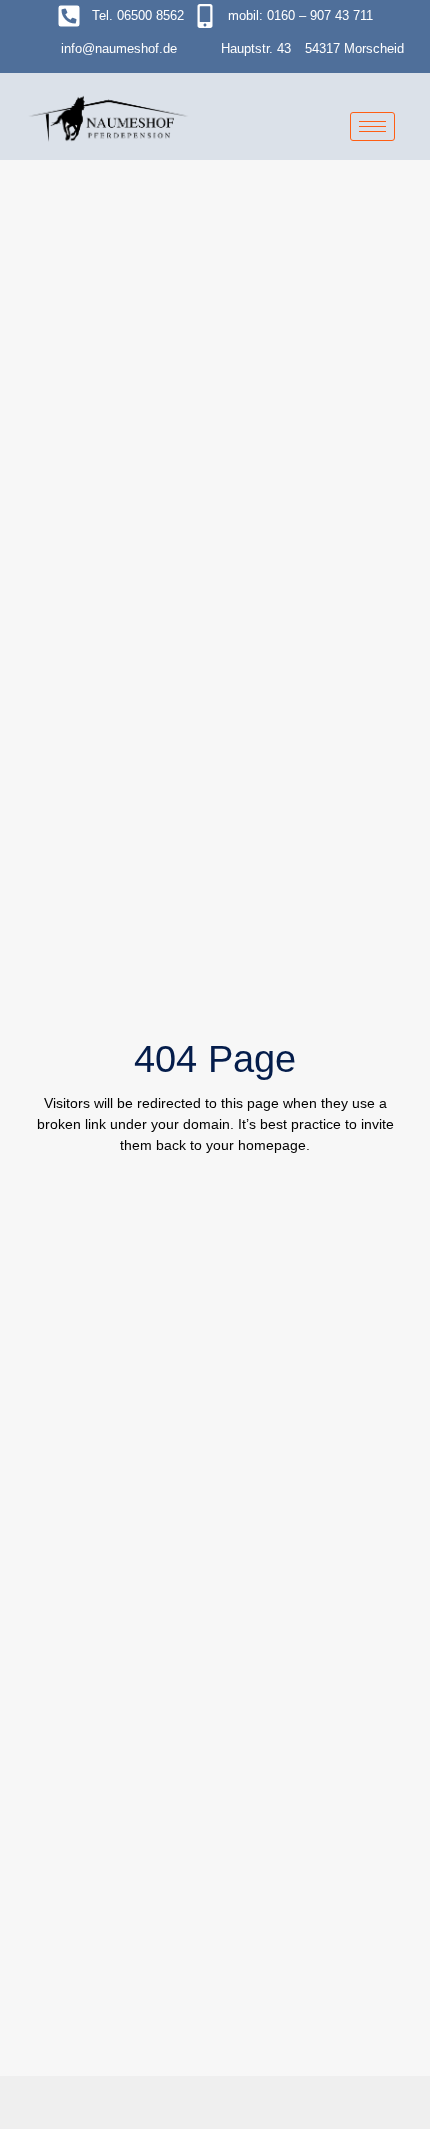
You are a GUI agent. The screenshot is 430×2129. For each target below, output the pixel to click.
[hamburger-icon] (372, 126)
